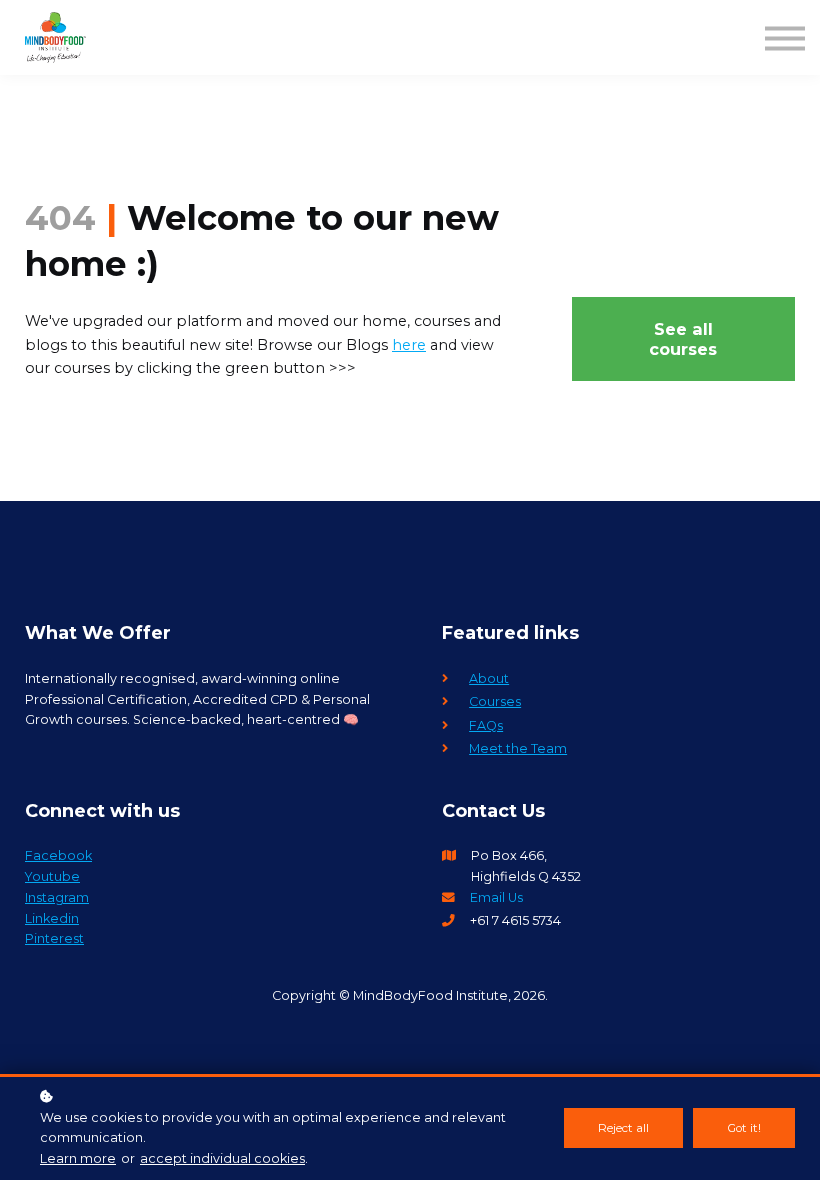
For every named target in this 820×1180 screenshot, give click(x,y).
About (489, 678)
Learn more (78, 1158)
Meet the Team (518, 748)
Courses (495, 701)
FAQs (486, 725)
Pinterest (54, 938)
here (409, 345)
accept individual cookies (222, 1158)
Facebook (58, 855)
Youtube (52, 876)
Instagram (57, 897)
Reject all (623, 1128)
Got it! (744, 1128)
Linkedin (52, 918)
